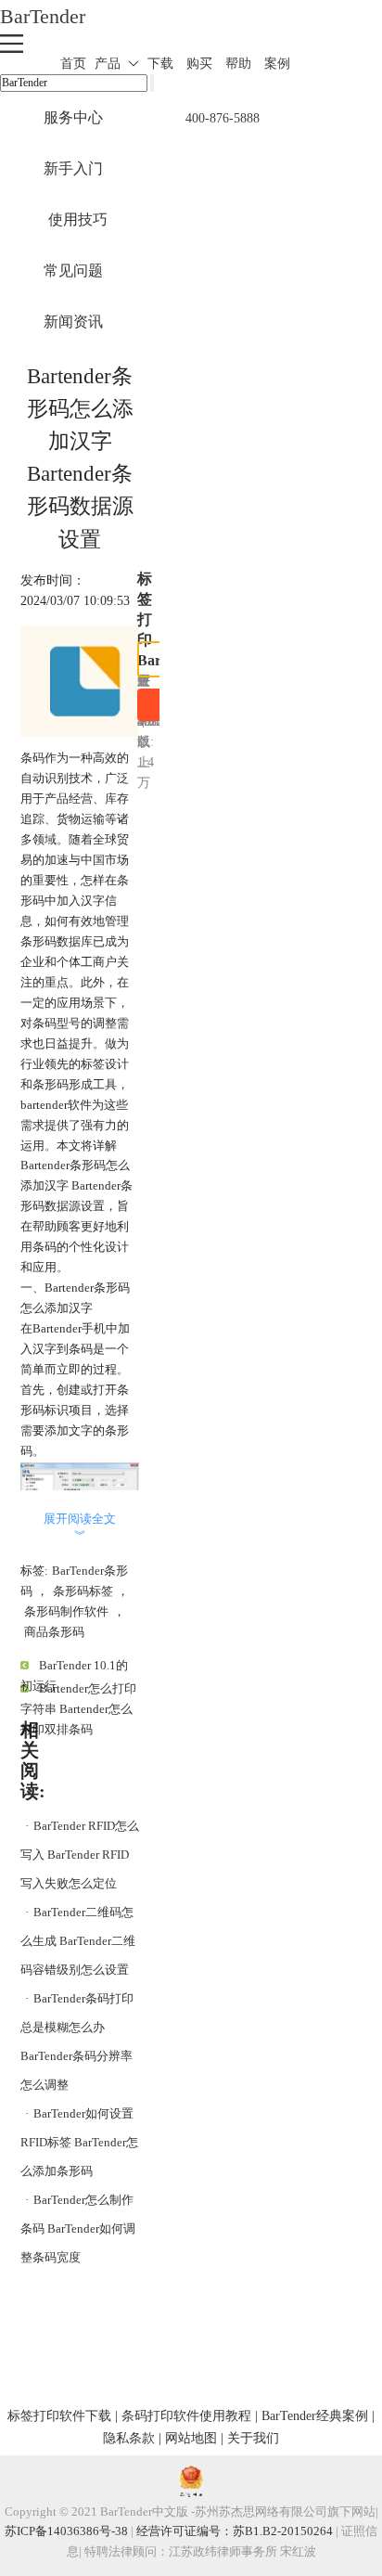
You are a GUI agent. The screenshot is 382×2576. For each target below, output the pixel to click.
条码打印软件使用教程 (186, 2415)
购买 (199, 64)
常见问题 (73, 270)
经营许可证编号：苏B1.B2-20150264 (235, 2531)
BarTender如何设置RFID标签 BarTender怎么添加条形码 (79, 2142)
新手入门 (73, 168)
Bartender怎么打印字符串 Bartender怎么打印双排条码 (78, 1709)
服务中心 (73, 117)
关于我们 (253, 2438)
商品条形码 (54, 1632)
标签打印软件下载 (59, 2415)
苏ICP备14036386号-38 (66, 2531)
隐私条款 (129, 2438)
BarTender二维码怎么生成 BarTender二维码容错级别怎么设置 (78, 1941)
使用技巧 (78, 219)
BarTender (43, 16)
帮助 (238, 64)
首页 (73, 64)
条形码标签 (83, 1591)
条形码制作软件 (66, 1611)
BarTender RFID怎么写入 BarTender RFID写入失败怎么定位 (80, 1855)
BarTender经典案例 (315, 2415)
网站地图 (191, 2438)
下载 (160, 64)
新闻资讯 (73, 322)
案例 (277, 64)
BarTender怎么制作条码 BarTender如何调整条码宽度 (78, 2228)
